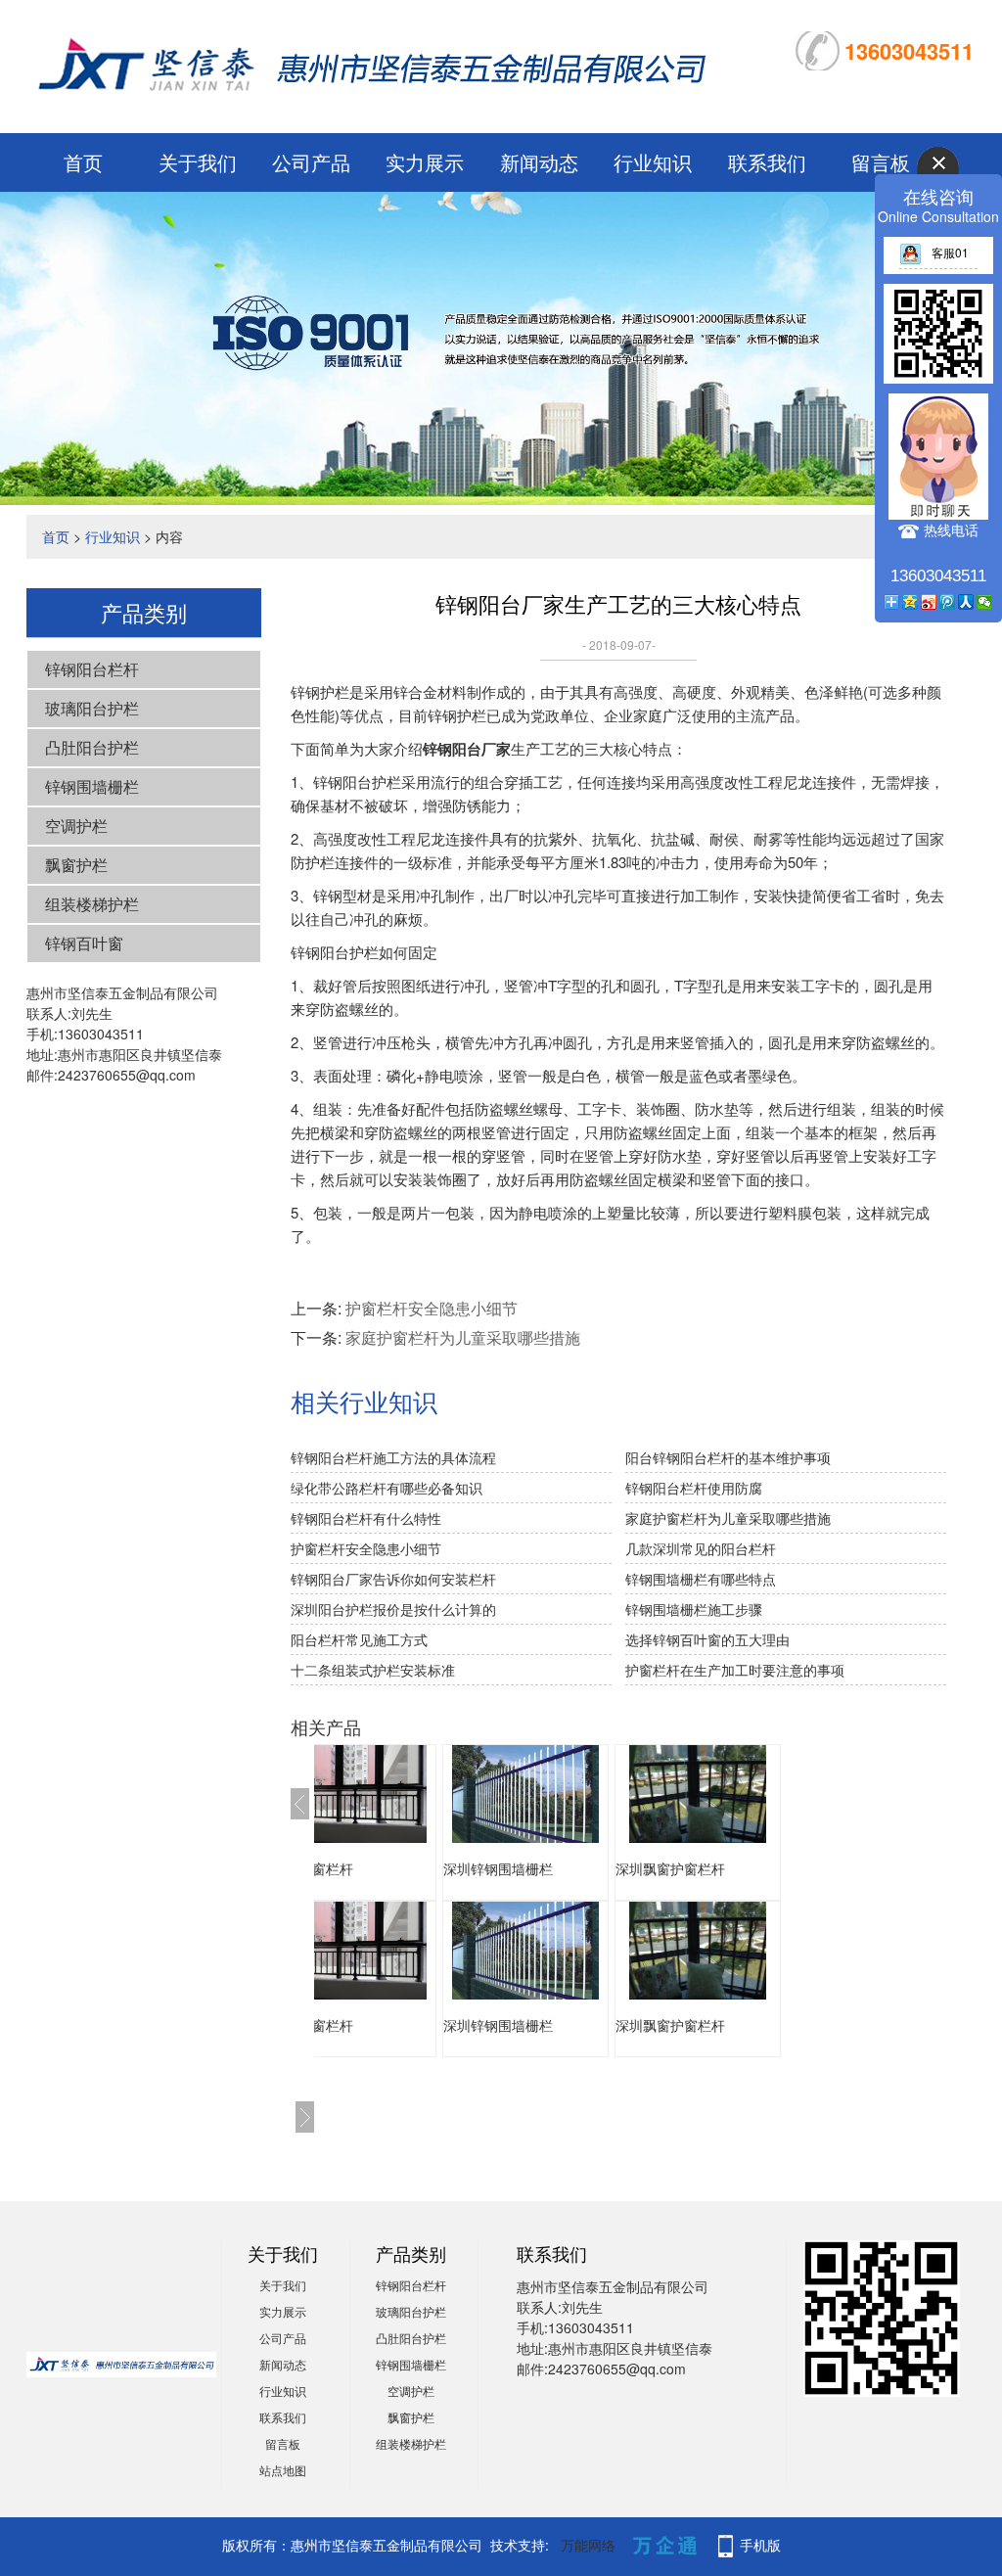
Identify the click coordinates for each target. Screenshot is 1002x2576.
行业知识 (653, 162)
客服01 (950, 252)
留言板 (283, 2443)
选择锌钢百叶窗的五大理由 (707, 1639)
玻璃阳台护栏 (92, 708)
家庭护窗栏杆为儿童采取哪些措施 (463, 1337)
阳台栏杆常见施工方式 (359, 1639)
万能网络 (588, 2545)
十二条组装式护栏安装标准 (373, 1670)
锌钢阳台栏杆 (92, 669)
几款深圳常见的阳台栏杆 (701, 1548)
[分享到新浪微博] (929, 602)
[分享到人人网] (966, 602)
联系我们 (767, 162)
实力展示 (425, 162)
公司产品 (311, 162)
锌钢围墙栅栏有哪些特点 (701, 1579)
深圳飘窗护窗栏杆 (514, 1868)
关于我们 (198, 162)
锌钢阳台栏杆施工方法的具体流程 (393, 1457)
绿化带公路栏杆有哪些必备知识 (387, 1488)
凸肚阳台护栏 (92, 747)
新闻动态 (539, 162)
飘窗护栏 (76, 865)
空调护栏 (76, 826)
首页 (83, 162)
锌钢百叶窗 (84, 943)
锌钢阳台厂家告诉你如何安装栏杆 (393, 1579)
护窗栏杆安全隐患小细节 (432, 1308)
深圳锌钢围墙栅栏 (342, 1868)
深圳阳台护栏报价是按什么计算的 (393, 1609)
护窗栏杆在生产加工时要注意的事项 (735, 1670)
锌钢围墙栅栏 (92, 786)
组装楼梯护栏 (92, 904)
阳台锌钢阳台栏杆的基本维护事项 (728, 1457)
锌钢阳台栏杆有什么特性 (366, 1518)
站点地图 (283, 2470)
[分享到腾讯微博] (948, 602)
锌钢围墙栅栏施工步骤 (694, 1609)
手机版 (760, 2545)
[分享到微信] (985, 602)
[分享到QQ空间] (911, 602)
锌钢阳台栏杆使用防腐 (694, 1488)
